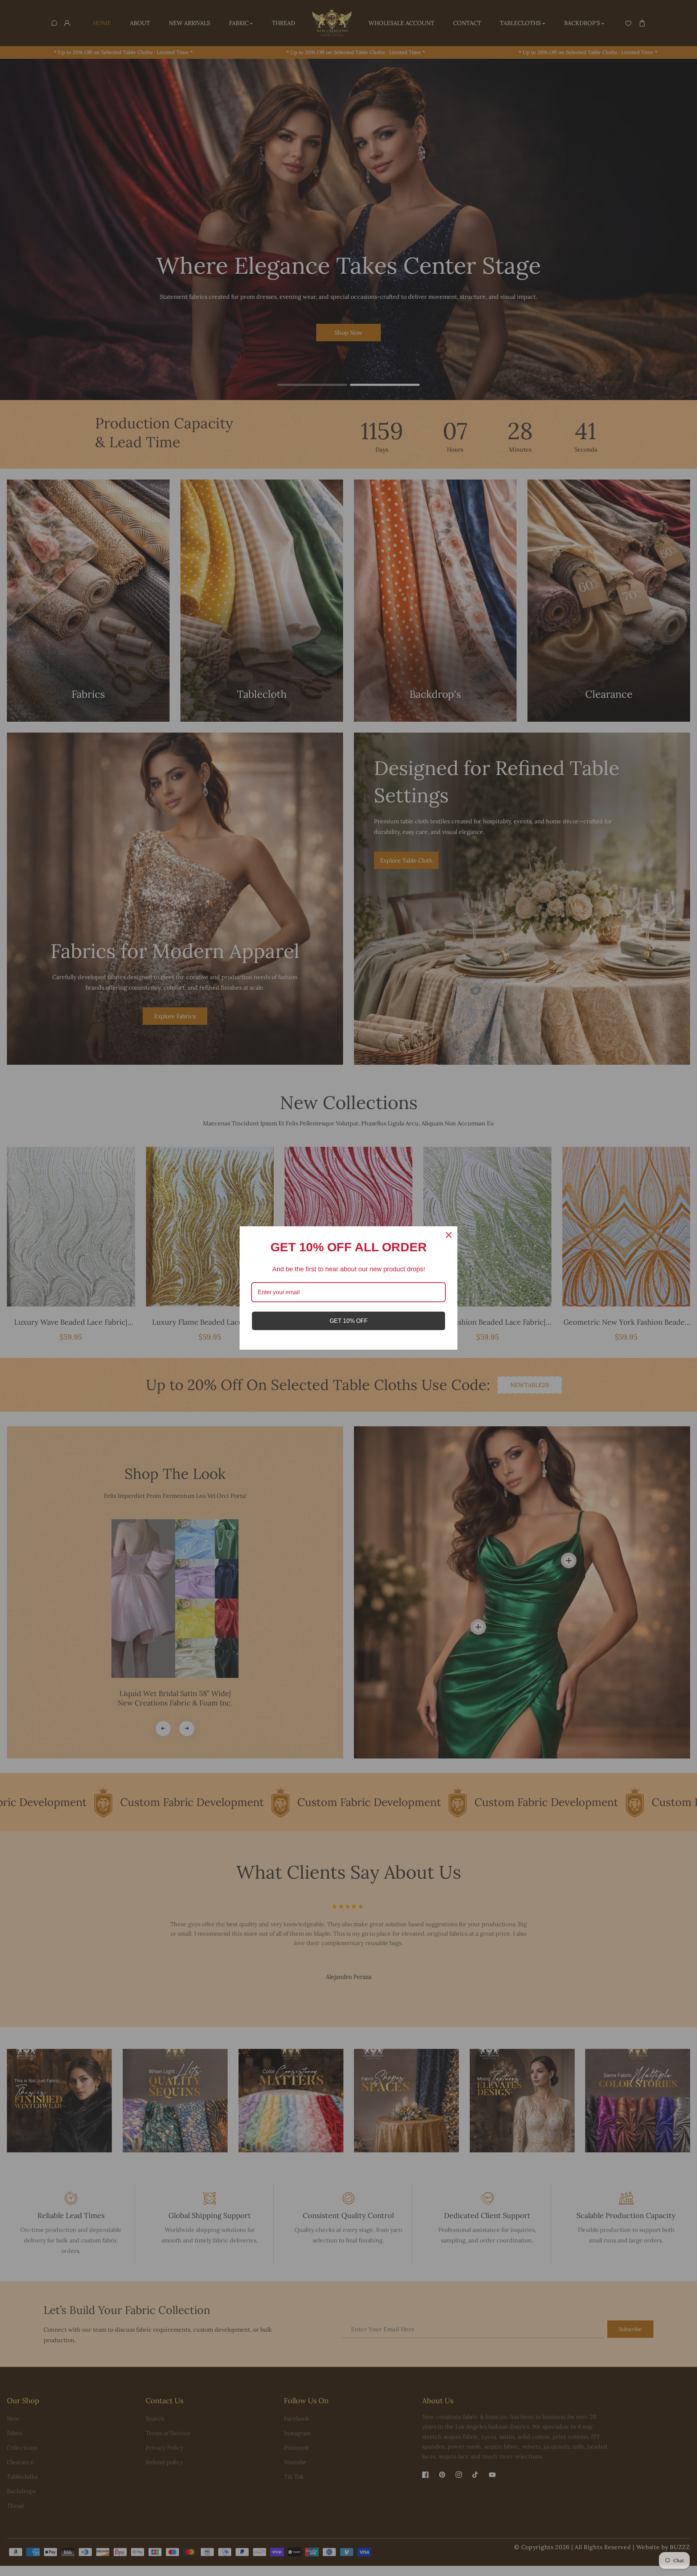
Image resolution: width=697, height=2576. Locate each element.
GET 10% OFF (349, 1321)
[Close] (449, 1235)
